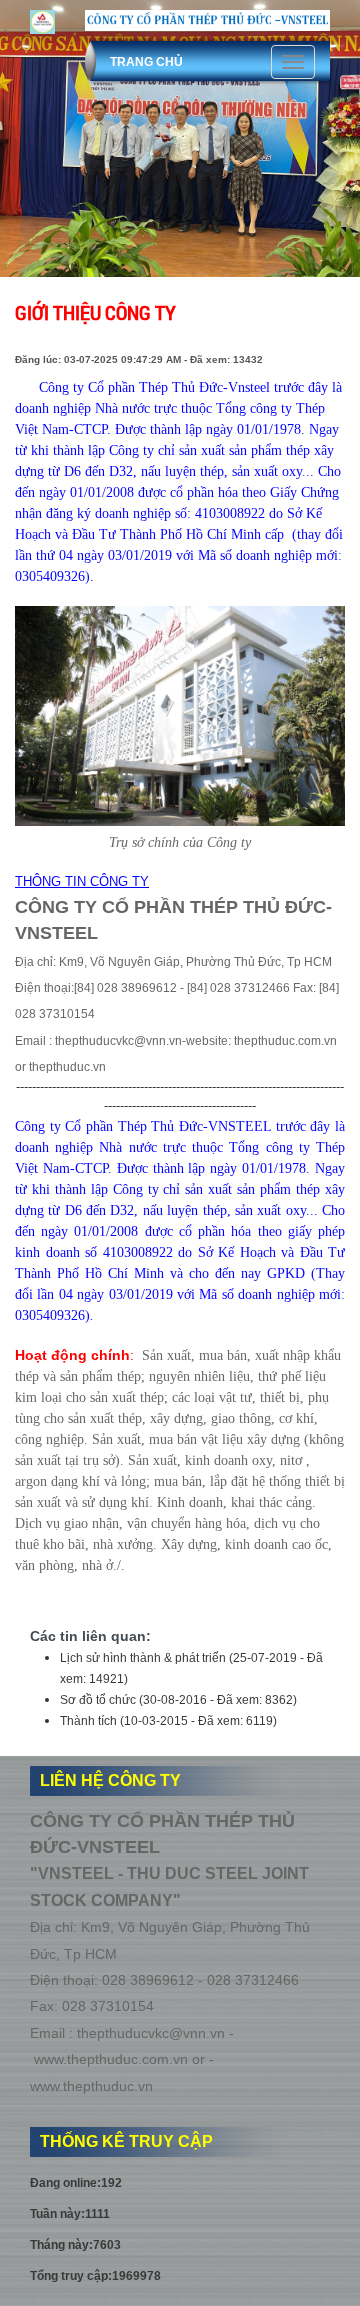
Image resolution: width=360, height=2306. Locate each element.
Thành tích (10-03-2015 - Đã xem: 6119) (168, 1721)
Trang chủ (146, 62)
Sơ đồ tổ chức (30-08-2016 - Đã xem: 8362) (178, 1700)
